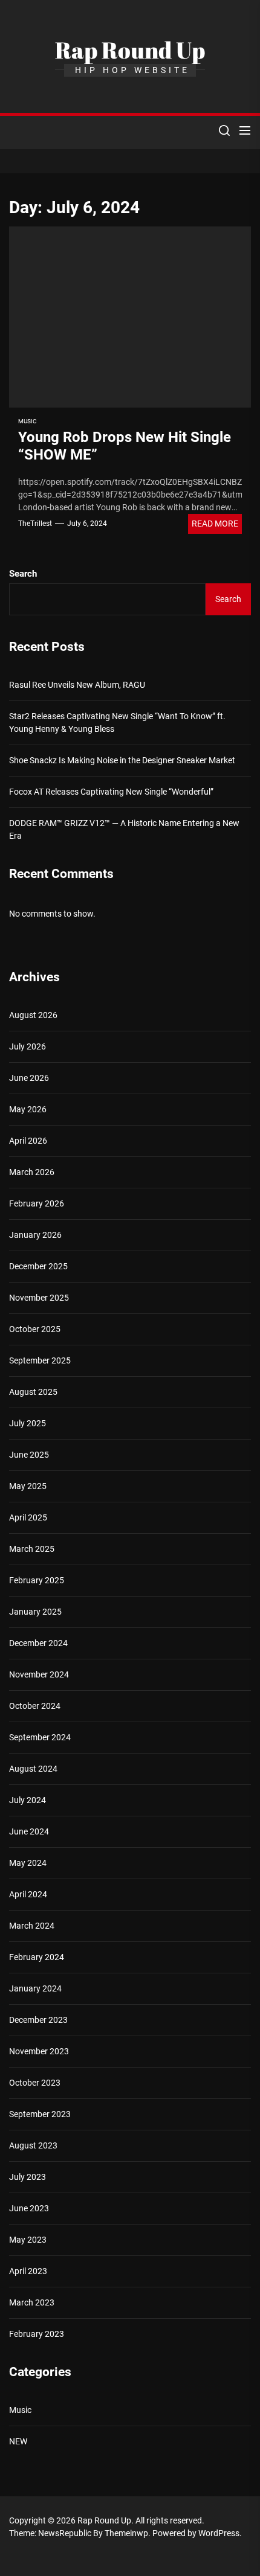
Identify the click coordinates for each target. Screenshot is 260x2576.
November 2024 (39, 1674)
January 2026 (35, 1235)
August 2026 (33, 1015)
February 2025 (37, 1580)
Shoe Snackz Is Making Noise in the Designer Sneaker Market (122, 760)
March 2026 (32, 1172)
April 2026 (28, 1141)
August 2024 (33, 1769)
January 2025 (35, 1612)
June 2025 (29, 1455)
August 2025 (33, 1392)
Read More (215, 524)
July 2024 (28, 1800)
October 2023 (35, 2083)
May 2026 (28, 1109)
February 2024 (37, 1957)
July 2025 (28, 1423)
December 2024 (38, 1643)
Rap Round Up (130, 50)
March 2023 (32, 2302)
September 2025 (40, 1360)
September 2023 (40, 2114)
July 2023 (28, 2177)
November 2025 (39, 1298)
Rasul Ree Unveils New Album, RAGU (77, 685)
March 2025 (32, 1549)
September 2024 (40, 1737)
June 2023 (29, 2208)
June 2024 (29, 1831)
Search (23, 574)
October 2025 (35, 1329)
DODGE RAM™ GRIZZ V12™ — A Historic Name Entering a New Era (124, 829)
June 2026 (29, 1078)
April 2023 (28, 2271)
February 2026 (37, 1203)
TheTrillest (35, 524)
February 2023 (37, 2334)
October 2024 (35, 1706)
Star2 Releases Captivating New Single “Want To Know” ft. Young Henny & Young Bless (117, 722)
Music (28, 421)
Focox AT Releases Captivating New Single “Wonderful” (111, 792)
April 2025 (28, 1517)
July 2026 (28, 1046)
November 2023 (39, 2051)
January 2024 (35, 1988)
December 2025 (38, 1266)
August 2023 (33, 2145)
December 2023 (38, 2020)
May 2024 (28, 1863)
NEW (18, 2441)
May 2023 (28, 2240)
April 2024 (28, 1894)
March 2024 (32, 1926)
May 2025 (28, 1486)
